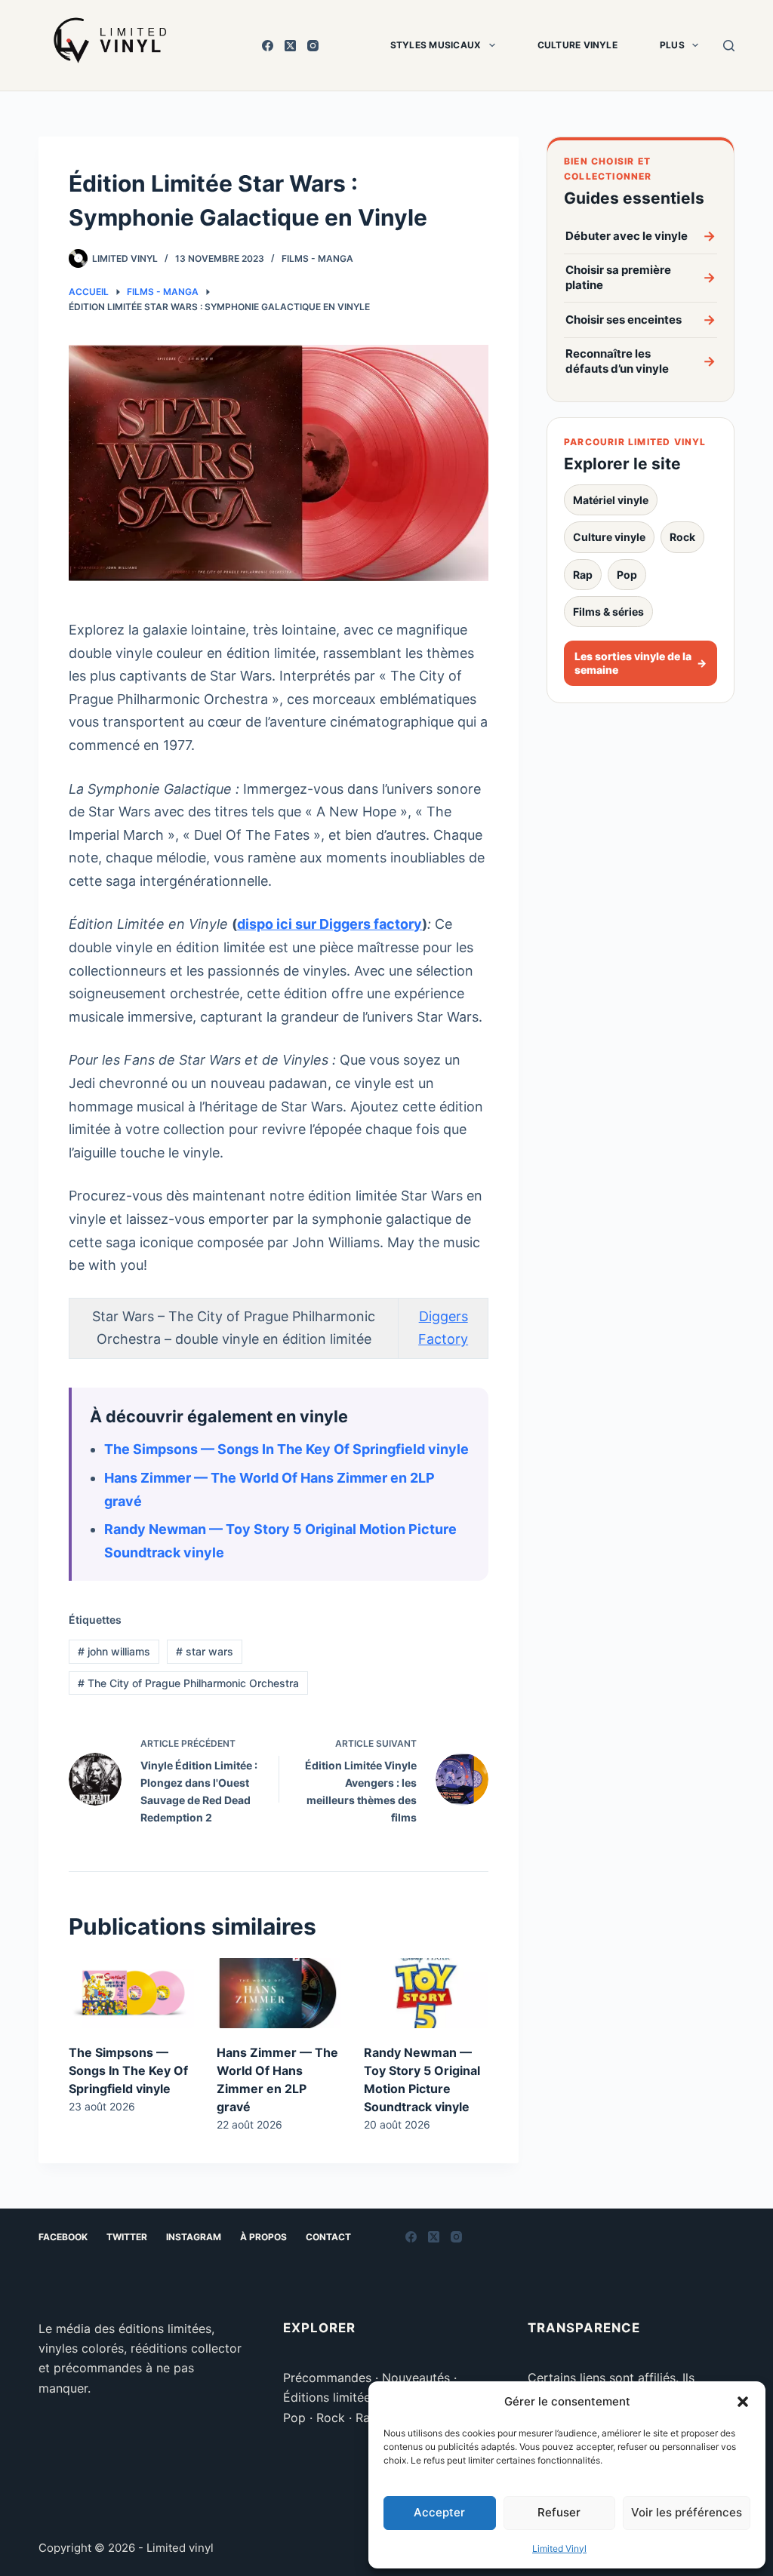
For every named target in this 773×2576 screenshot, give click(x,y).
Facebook (63, 2237)
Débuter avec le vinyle (641, 236)
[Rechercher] (729, 46)
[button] (743, 2402)
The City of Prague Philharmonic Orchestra (188, 1683)
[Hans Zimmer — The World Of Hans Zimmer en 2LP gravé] (279, 1993)
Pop (627, 575)
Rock (682, 537)
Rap (583, 575)
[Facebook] (268, 46)
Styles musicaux (436, 45)
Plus (672, 45)
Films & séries (608, 612)
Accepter (439, 2512)
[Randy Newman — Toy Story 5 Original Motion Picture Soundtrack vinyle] (426, 1993)
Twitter (127, 2237)
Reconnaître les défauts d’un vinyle (641, 361)
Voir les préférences (687, 2512)
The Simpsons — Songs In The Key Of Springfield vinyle (286, 1449)
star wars (205, 1651)
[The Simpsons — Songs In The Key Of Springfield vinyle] (131, 1993)
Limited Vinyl (559, 2548)
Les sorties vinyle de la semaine (641, 663)
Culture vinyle (577, 45)
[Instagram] (313, 46)
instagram (194, 2237)
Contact (328, 2237)
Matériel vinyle (611, 500)
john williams (114, 1651)
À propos (263, 2237)
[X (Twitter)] (290, 46)
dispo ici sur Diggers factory (330, 924)
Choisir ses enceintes (641, 320)
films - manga (317, 258)
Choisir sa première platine (641, 277)
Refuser (559, 2512)
